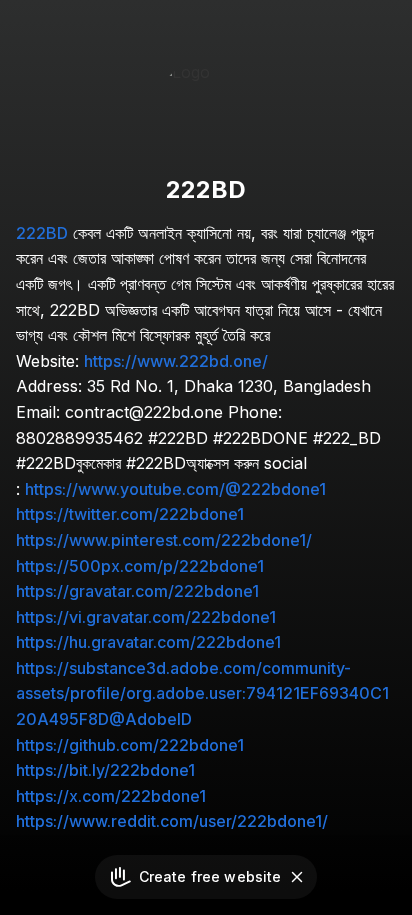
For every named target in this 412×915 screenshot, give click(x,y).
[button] (297, 877)
